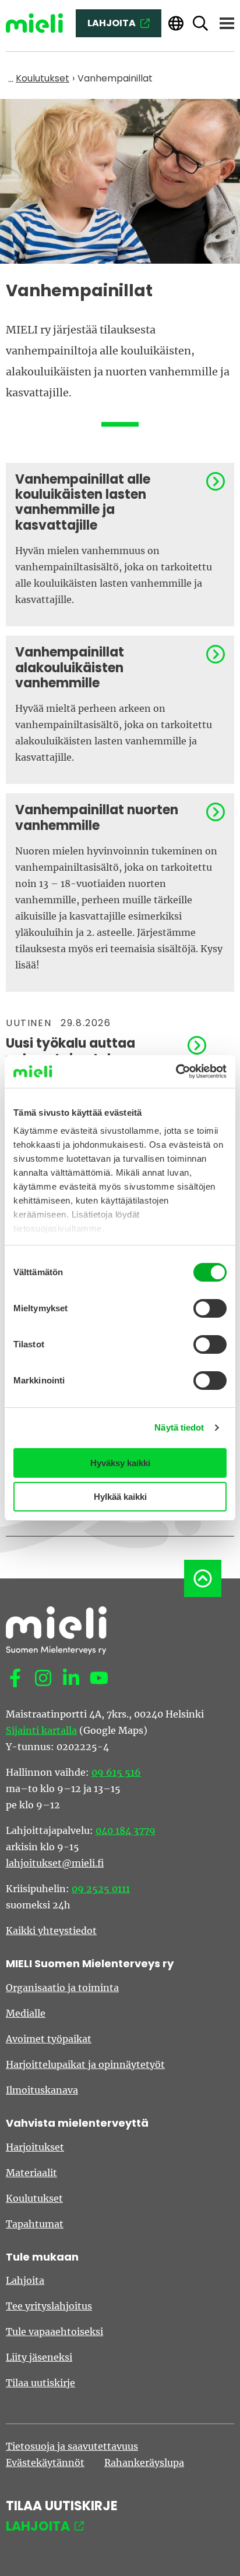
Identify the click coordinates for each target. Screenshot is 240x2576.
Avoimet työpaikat (49, 2039)
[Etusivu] (34, 23)
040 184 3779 (126, 1830)
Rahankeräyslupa (144, 2463)
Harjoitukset (35, 2147)
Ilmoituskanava (42, 2090)
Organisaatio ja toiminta (62, 1988)
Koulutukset (34, 2198)
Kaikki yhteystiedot (51, 1931)
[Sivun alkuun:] (203, 1578)
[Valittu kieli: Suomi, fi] (176, 24)
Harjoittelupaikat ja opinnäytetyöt (85, 2064)
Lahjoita (25, 2280)
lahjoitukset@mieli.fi (55, 1863)
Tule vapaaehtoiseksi (54, 2332)
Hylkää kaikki (120, 1497)
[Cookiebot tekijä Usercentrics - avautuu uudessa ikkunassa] (176, 1071)
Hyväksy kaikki (120, 1463)
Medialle (26, 2013)
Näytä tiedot (179, 1427)
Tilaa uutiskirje (40, 2383)
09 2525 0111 (101, 1889)
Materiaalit (31, 2173)
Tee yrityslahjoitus (49, 2306)
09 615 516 (116, 1772)
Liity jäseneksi (39, 2357)
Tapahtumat (35, 2224)
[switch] (210, 1308)
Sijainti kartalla (41, 1730)
